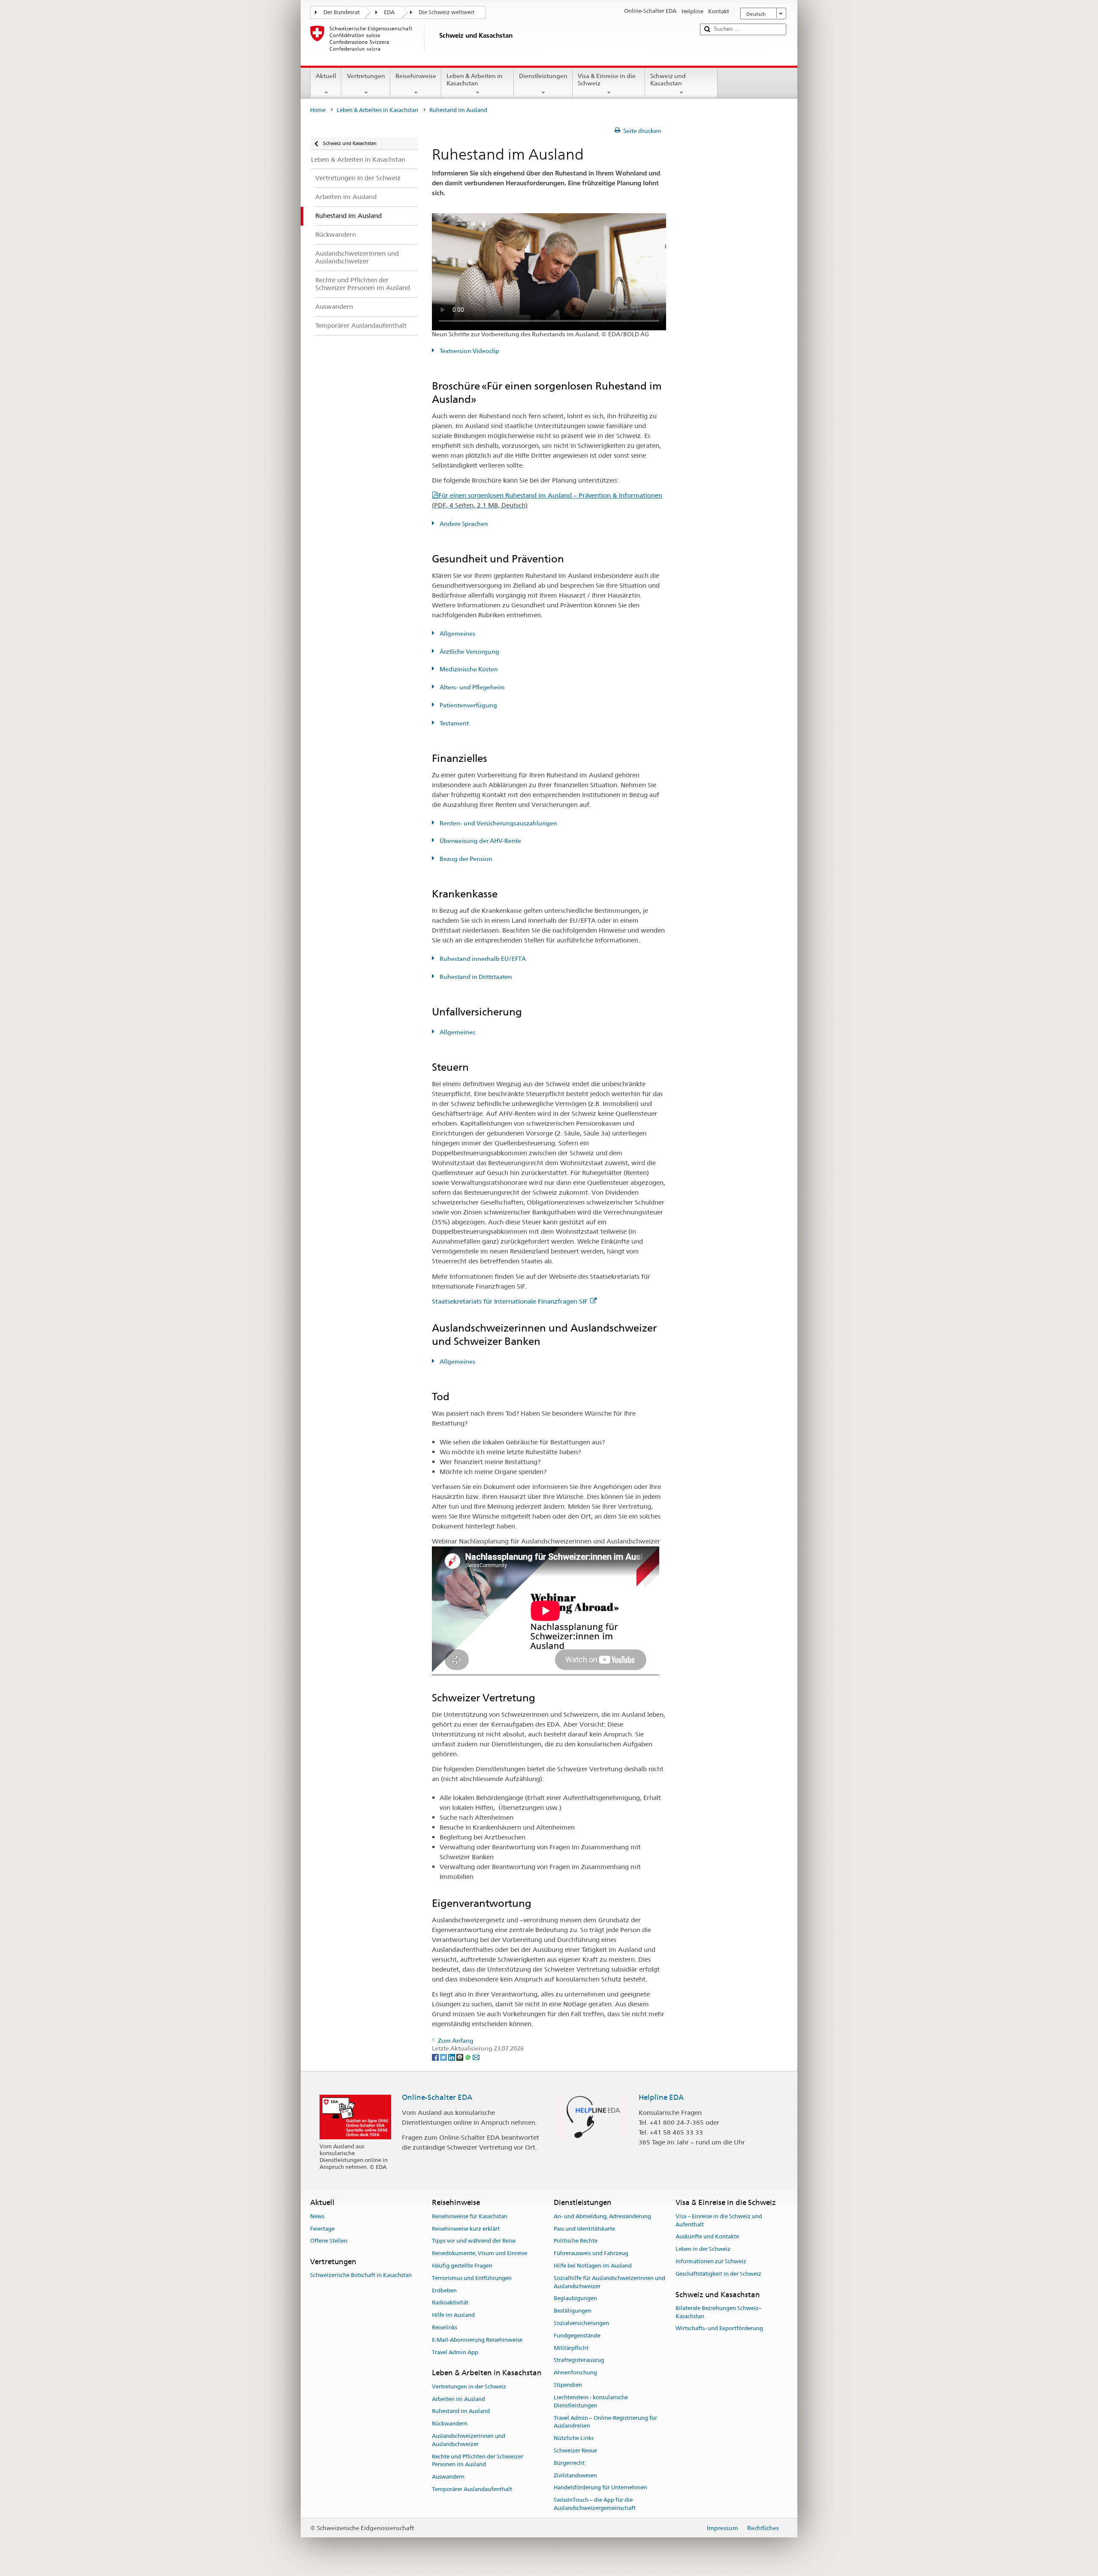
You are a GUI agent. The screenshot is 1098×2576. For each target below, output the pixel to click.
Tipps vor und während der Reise (474, 2241)
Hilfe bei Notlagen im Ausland (593, 2266)
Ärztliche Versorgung (469, 652)
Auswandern (448, 2477)
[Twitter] (444, 2057)
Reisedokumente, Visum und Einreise (480, 2253)
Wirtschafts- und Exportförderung (719, 2329)
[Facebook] (436, 2057)
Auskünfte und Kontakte (707, 2237)
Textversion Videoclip (469, 351)
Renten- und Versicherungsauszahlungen (498, 823)
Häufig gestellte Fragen (462, 2266)
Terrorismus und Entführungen (472, 2278)
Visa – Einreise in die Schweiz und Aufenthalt (719, 2220)
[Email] (476, 2057)
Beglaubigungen (575, 2299)
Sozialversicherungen (581, 2323)
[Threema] (460, 2057)
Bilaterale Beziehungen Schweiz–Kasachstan (719, 2312)
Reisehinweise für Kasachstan (470, 2216)
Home (318, 110)
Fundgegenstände (577, 2336)
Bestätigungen (573, 2311)
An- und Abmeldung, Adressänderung (602, 2216)
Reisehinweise (416, 76)
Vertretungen (366, 76)
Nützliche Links (574, 2438)
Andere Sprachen (463, 524)
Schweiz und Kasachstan (668, 80)
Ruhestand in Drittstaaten (475, 977)
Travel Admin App (455, 2352)
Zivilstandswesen (575, 2475)
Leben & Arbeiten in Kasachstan (475, 80)
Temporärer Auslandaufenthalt (472, 2489)
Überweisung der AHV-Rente (480, 841)
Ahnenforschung (575, 2373)
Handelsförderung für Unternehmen (600, 2488)
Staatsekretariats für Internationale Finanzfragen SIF (510, 1301)
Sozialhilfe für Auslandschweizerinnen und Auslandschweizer (609, 2282)
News (317, 2216)
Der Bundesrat (342, 12)
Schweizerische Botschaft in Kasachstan (361, 2276)
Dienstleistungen (543, 76)
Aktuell (326, 76)
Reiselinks (445, 2327)
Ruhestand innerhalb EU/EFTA (482, 959)
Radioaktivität (450, 2303)
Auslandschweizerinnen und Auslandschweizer (469, 2440)
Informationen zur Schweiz (711, 2261)
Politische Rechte (576, 2241)
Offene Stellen (329, 2241)
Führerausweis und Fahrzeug (591, 2253)
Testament (454, 723)
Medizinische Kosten (468, 669)
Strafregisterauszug (579, 2360)
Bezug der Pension (465, 859)
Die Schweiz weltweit (446, 12)
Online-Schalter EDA (437, 2097)
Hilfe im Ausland (453, 2315)
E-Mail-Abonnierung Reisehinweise (477, 2340)
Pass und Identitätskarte (584, 2229)
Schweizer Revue (575, 2451)
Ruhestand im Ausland (461, 2411)
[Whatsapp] (469, 2057)
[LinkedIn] (452, 2057)
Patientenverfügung (468, 705)
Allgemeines (457, 634)
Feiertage (322, 2229)
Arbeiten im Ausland (459, 2399)
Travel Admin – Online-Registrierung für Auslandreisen (605, 2422)
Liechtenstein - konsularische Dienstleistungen (591, 2401)
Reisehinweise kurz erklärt (466, 2229)
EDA (389, 12)
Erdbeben (444, 2291)
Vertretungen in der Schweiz (469, 2387)
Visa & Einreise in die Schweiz (607, 80)
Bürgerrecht (569, 2463)
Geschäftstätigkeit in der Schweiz (718, 2274)
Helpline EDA (661, 2097)
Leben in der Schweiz (703, 2249)
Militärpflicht (571, 2348)
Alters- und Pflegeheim (472, 687)
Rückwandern (450, 2423)
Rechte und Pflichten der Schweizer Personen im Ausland (478, 2461)
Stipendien (568, 2385)
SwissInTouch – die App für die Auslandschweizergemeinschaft (595, 2504)
